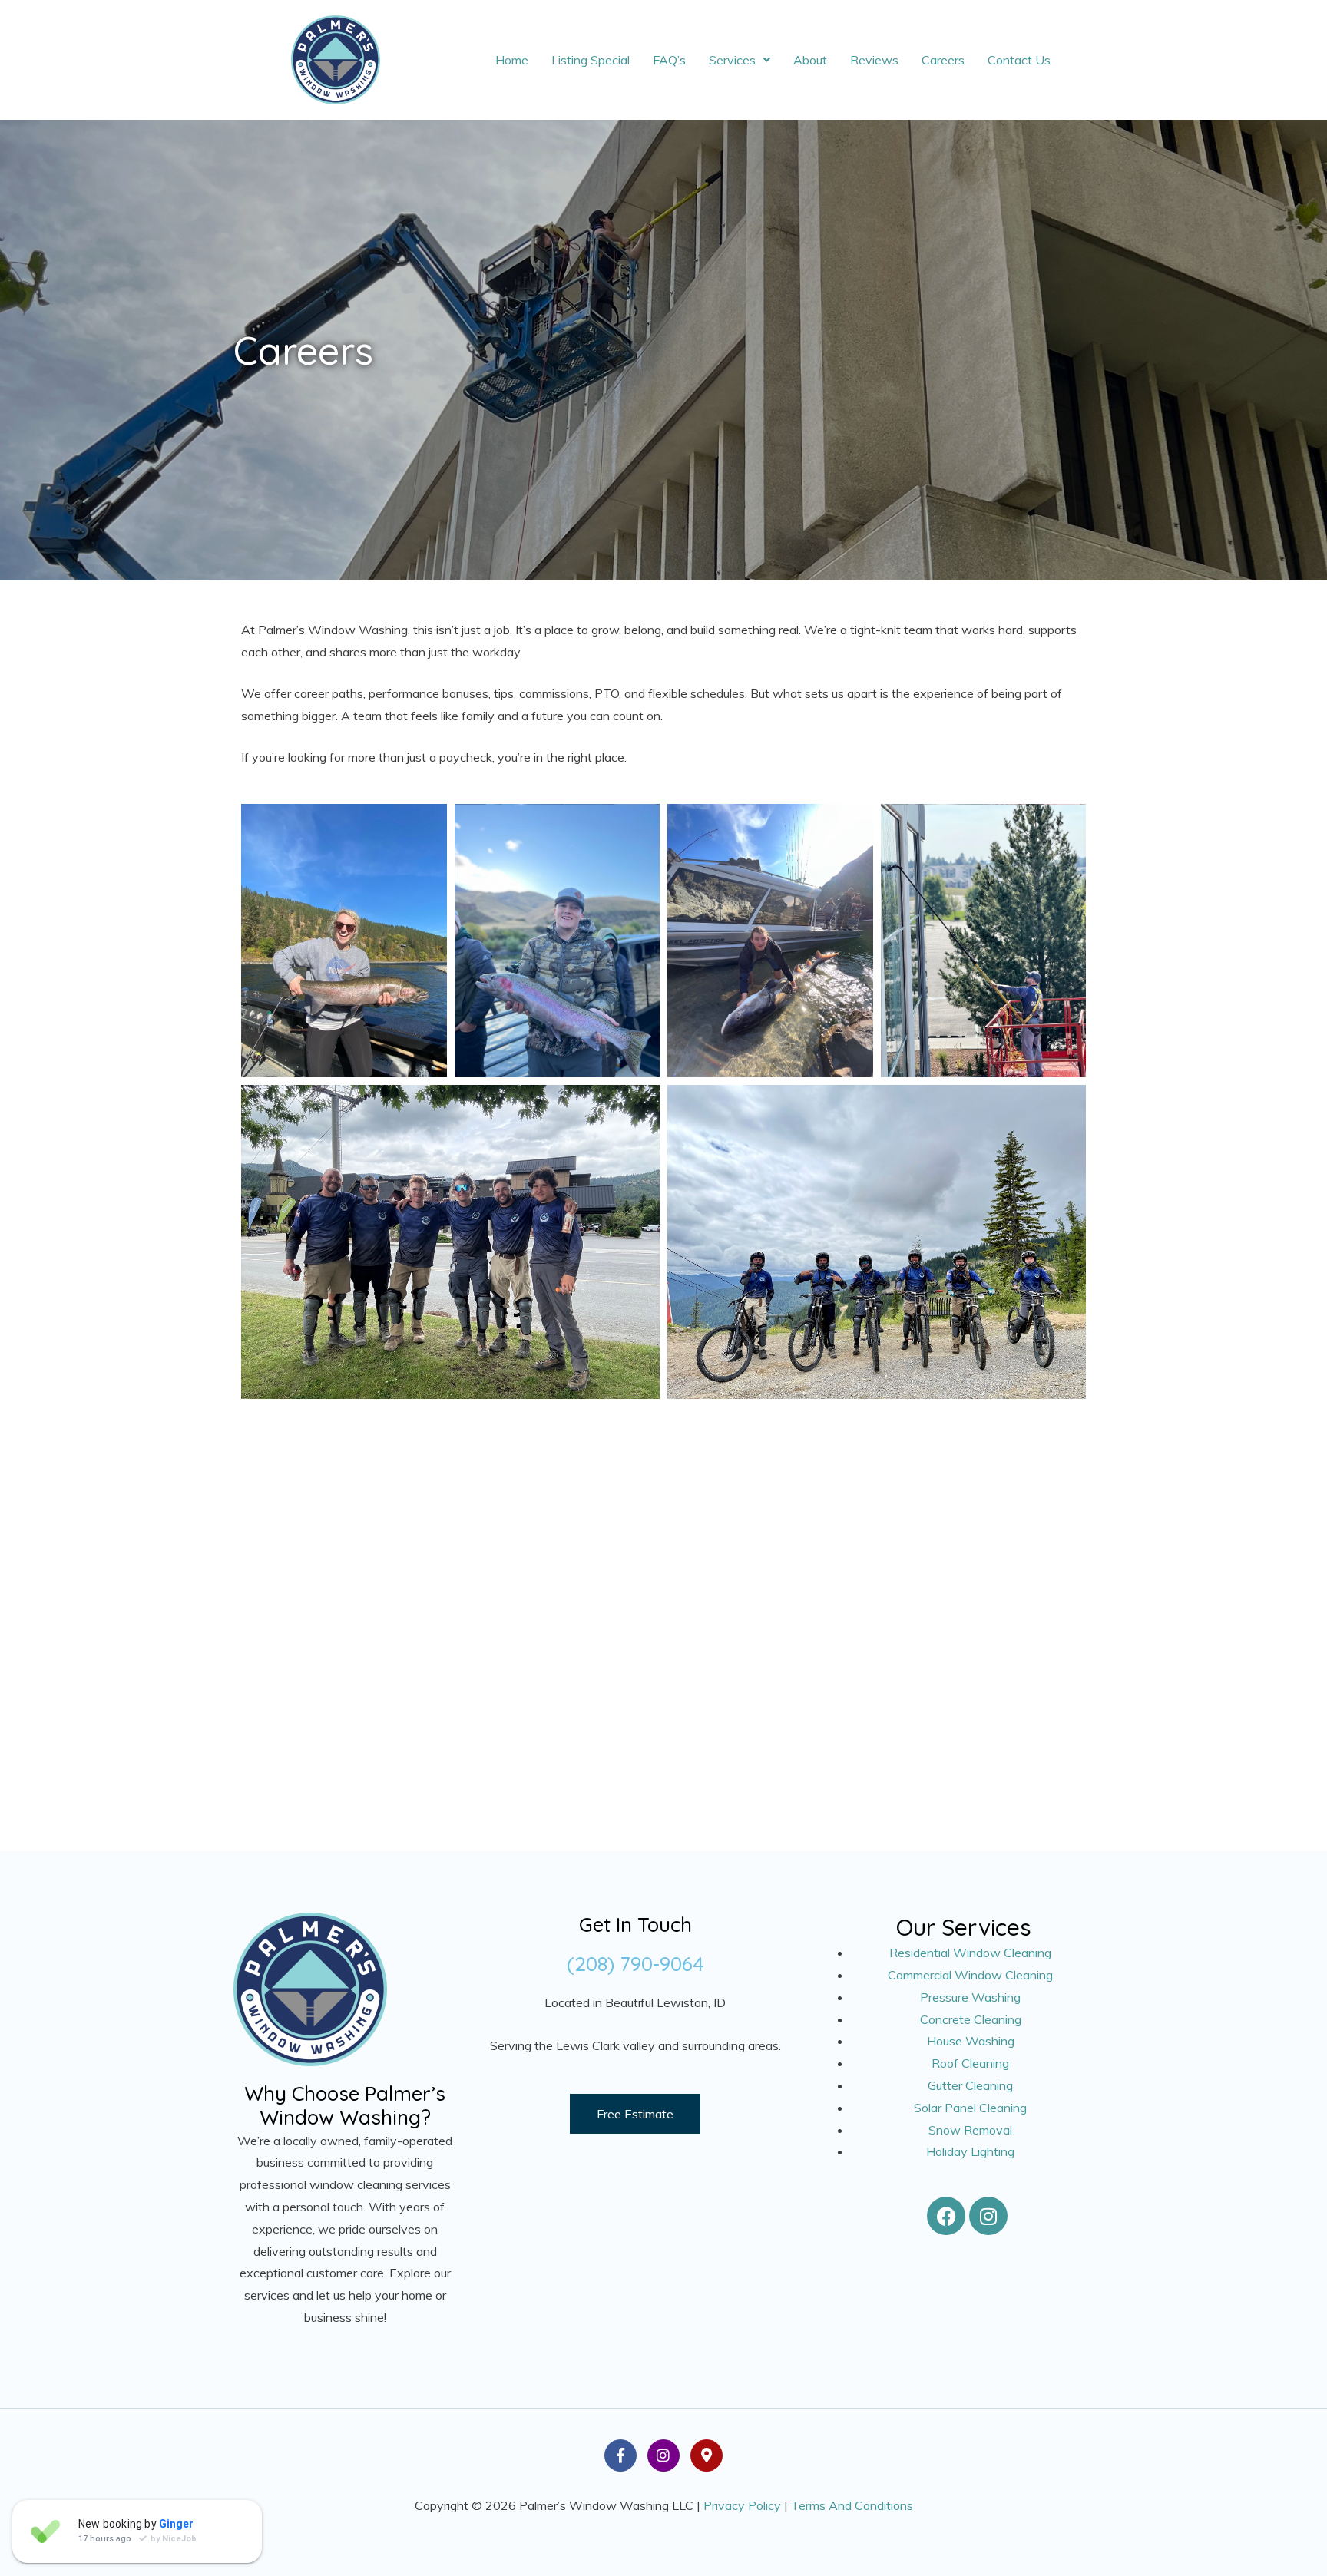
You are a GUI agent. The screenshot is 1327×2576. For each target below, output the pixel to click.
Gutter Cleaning (970, 2085)
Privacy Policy (742, 2505)
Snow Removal (970, 2130)
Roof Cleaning (970, 2063)
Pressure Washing (970, 1997)
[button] (740, 60)
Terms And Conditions (852, 2505)
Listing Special (591, 60)
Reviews (874, 60)
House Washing (971, 2041)
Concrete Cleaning (971, 2019)
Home (512, 60)
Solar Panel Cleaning (970, 2108)
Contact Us (1019, 60)
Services (732, 60)
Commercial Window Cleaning (970, 1975)
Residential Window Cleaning (970, 1953)
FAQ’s (669, 60)
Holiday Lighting (970, 2151)
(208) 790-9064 (635, 1964)
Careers (943, 60)
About (810, 60)
